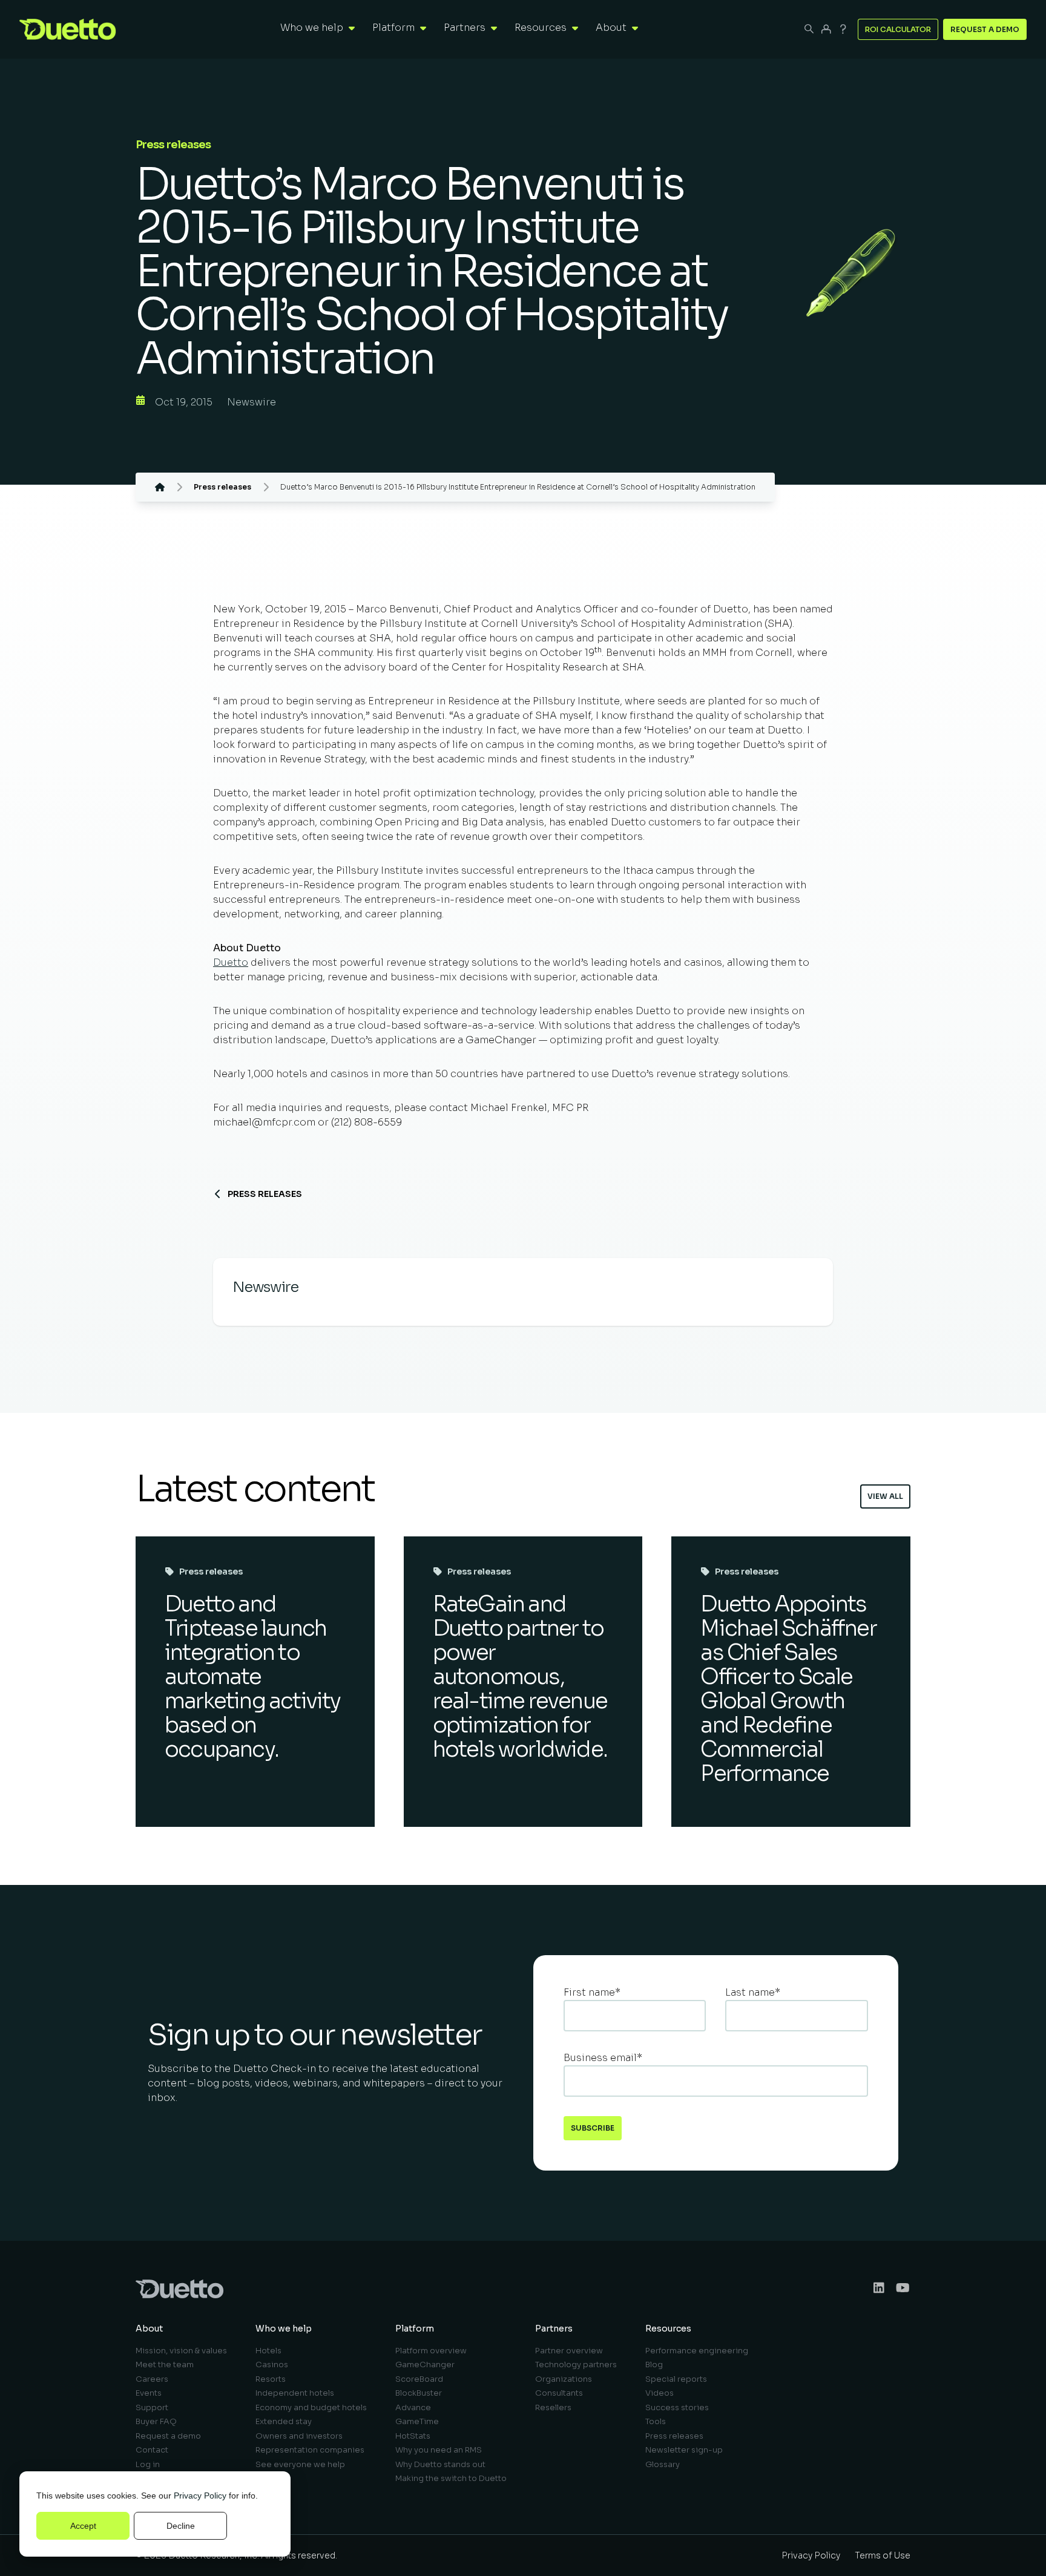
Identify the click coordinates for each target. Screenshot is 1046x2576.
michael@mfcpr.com (264, 1122)
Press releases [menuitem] (674, 2436)
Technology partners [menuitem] (576, 2365)
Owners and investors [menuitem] (299, 2436)
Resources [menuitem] (668, 2329)
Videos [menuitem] (660, 2393)
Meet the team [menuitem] (165, 2365)
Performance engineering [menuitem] (697, 2351)
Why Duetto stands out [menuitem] (440, 2464)
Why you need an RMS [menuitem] (439, 2450)
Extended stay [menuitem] (284, 2421)
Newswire (252, 402)
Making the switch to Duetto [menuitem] (451, 2478)
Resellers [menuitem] (553, 2407)
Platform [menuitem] (415, 2329)
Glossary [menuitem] (663, 2464)
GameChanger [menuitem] (425, 2365)
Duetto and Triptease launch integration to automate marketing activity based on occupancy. (253, 1676)
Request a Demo (985, 29)
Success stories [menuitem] (677, 2407)
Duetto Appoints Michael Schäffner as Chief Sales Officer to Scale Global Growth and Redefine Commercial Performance (788, 1689)
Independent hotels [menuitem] (295, 2393)
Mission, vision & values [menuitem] (181, 2351)
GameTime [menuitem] (417, 2421)
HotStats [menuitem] (413, 2436)
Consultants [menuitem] (559, 2393)
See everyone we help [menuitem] (300, 2464)
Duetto (231, 962)
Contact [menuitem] (152, 2450)
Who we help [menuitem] (284, 2329)
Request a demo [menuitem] (168, 2436)
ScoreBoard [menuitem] (419, 2379)
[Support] (843, 29)
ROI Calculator (898, 29)
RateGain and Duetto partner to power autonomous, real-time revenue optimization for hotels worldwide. (520, 1676)
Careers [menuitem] (152, 2379)
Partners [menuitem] (554, 2329)
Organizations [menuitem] (564, 2379)
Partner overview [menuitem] (569, 2351)
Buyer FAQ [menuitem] (156, 2421)
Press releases (265, 1194)
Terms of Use (883, 2555)
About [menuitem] (149, 2329)
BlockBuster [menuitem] (419, 2393)
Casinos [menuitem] (272, 2365)
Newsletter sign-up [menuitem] (684, 2450)
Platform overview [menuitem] (431, 2351)
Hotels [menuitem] (268, 2351)
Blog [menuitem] (654, 2365)
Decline (181, 2526)
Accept (83, 2526)
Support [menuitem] (152, 2407)
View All (885, 1496)
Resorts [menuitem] (271, 2379)
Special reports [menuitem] (676, 2379)
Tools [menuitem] (656, 2421)
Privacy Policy (200, 2496)
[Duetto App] (826, 29)
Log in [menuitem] (148, 2464)
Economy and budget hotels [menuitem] (311, 2407)
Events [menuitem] (149, 2393)
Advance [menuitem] (413, 2407)
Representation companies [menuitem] (310, 2450)
